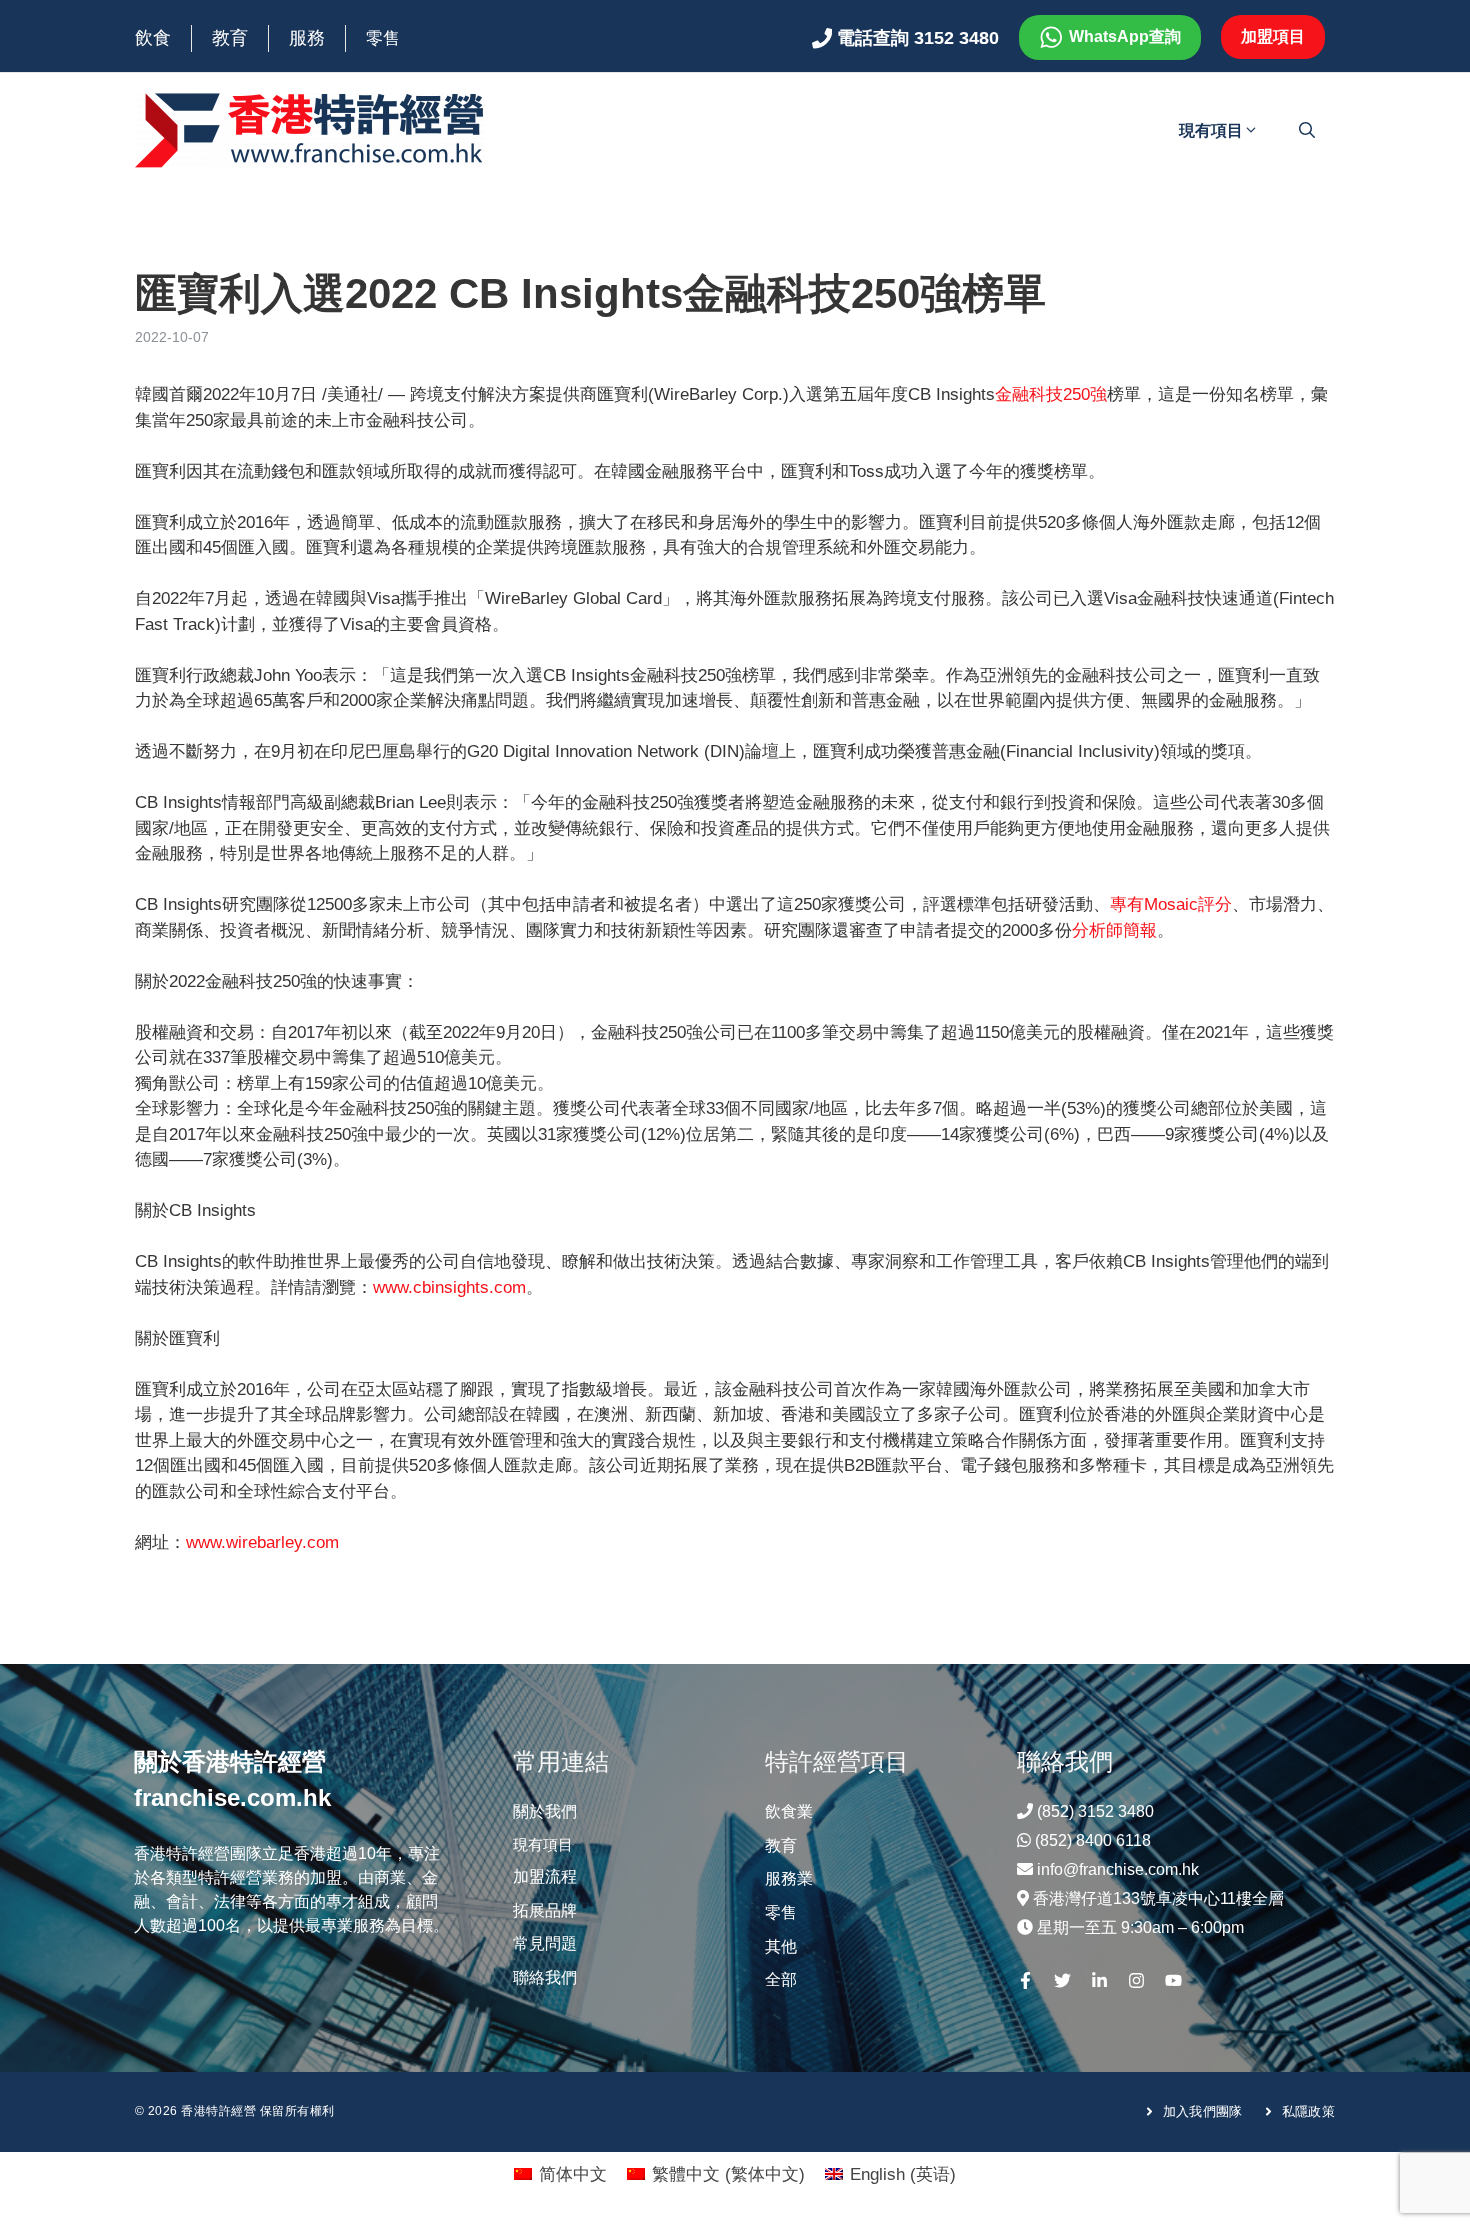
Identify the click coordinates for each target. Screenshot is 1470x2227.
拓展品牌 (545, 1910)
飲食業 (789, 1811)
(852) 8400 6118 (1093, 1840)
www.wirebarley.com (262, 1542)
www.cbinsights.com (449, 1287)
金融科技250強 (1051, 394)
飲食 (153, 38)
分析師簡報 (1114, 930)
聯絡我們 (545, 1977)
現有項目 (1211, 130)
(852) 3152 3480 (1095, 1811)
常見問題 (545, 1943)
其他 (781, 1946)
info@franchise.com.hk (1118, 1869)
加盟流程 (545, 1876)
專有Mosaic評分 (1171, 904)
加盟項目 (1273, 36)
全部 (781, 1979)
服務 (307, 38)
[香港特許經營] (310, 129)
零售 (383, 38)
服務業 (789, 1878)
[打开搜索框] (1307, 131)
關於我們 (545, 1811)
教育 (230, 38)
